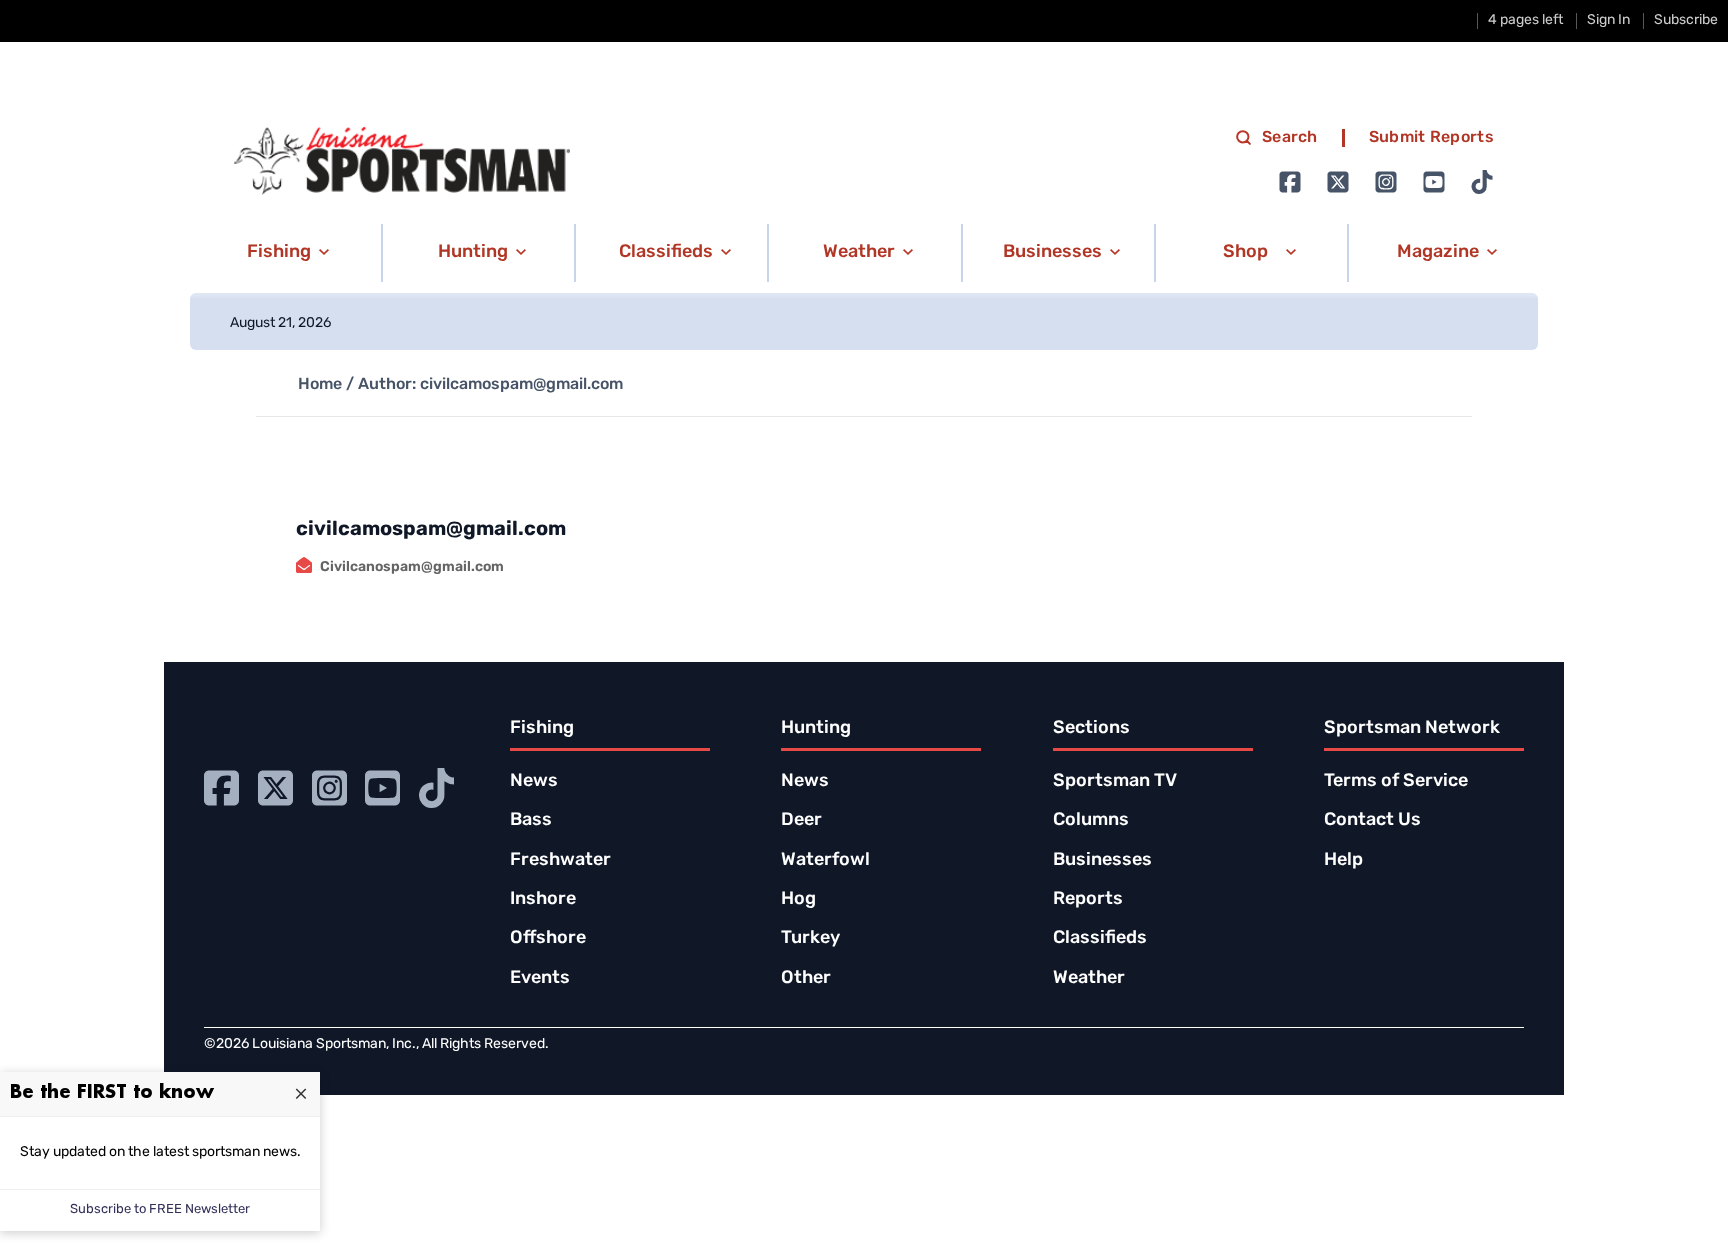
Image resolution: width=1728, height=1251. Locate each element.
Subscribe (1686, 20)
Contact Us (1372, 821)
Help (1343, 861)
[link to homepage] (402, 161)
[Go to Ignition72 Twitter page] (1338, 182)
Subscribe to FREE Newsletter (160, 1209)
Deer (801, 821)
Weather (1089, 979)
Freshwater (560, 861)
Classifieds (1100, 939)
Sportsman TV (1115, 782)
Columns (1091, 821)
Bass (531, 821)
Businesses (1102, 861)
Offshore (548, 939)
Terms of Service (1396, 782)
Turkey (810, 939)
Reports (1088, 900)
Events (540, 979)
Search (1290, 138)
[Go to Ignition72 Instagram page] (1386, 182)
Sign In (1608, 20)
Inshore (543, 900)
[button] (284, 253)
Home (320, 385)
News (534, 782)
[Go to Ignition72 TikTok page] (1482, 182)
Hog (798, 900)
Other (806, 979)
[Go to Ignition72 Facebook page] (1290, 182)
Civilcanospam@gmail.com (412, 567)
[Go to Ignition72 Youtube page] (1434, 182)
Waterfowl (825, 861)
